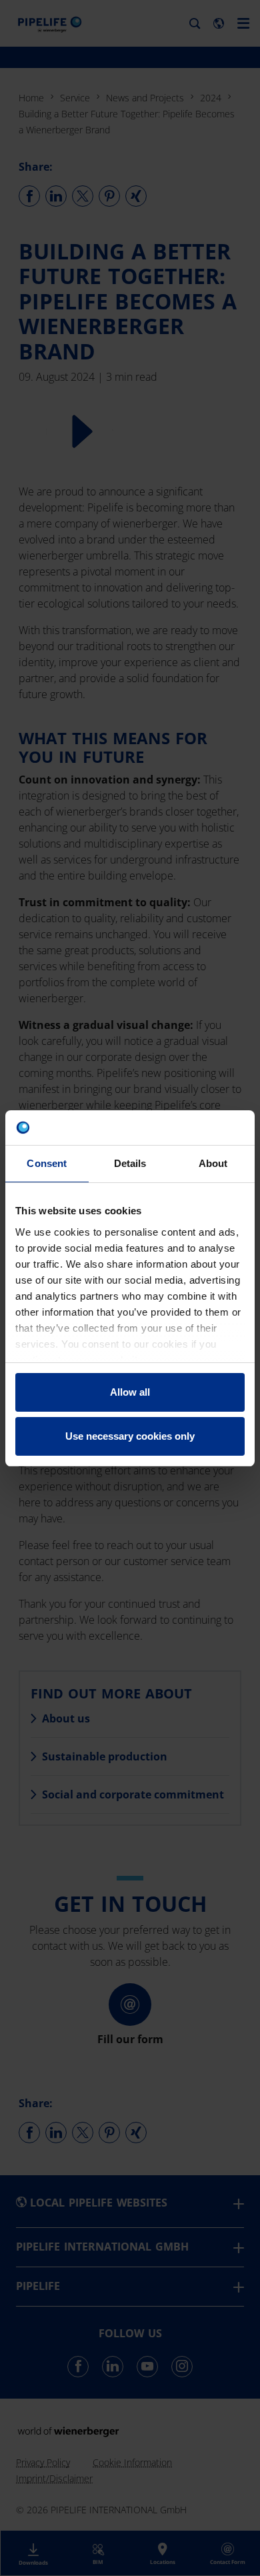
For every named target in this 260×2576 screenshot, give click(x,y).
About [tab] (213, 1163)
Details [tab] (130, 1163)
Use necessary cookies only (130, 1436)
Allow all (130, 1392)
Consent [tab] (47, 1163)
